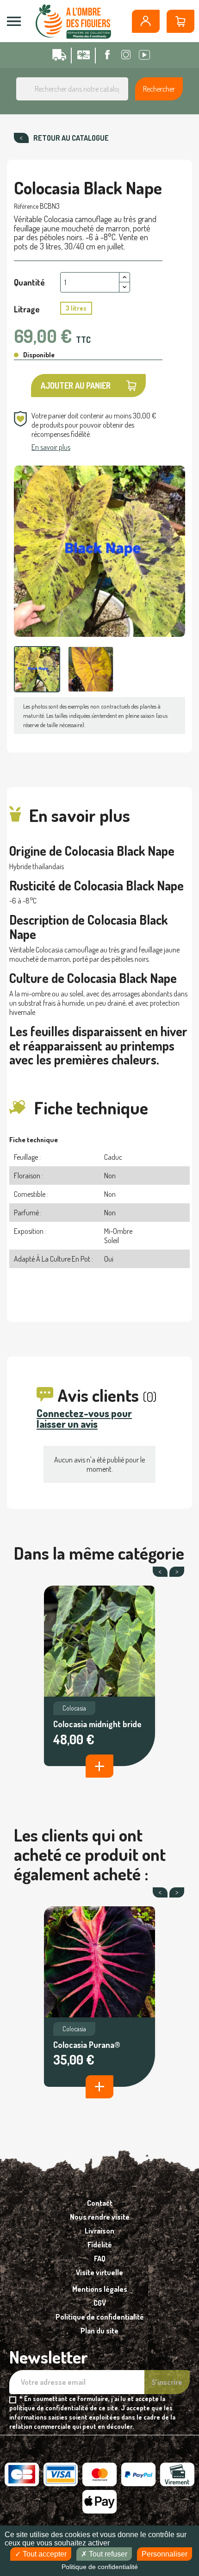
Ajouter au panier (76, 386)
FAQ (100, 2259)
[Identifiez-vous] (146, 21)
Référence (26, 206)
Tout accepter (44, 2554)
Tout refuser (107, 2554)
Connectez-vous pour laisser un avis (84, 1418)
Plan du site (99, 2331)
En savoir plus (51, 447)
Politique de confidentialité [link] (100, 2567)
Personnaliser (165, 2554)
